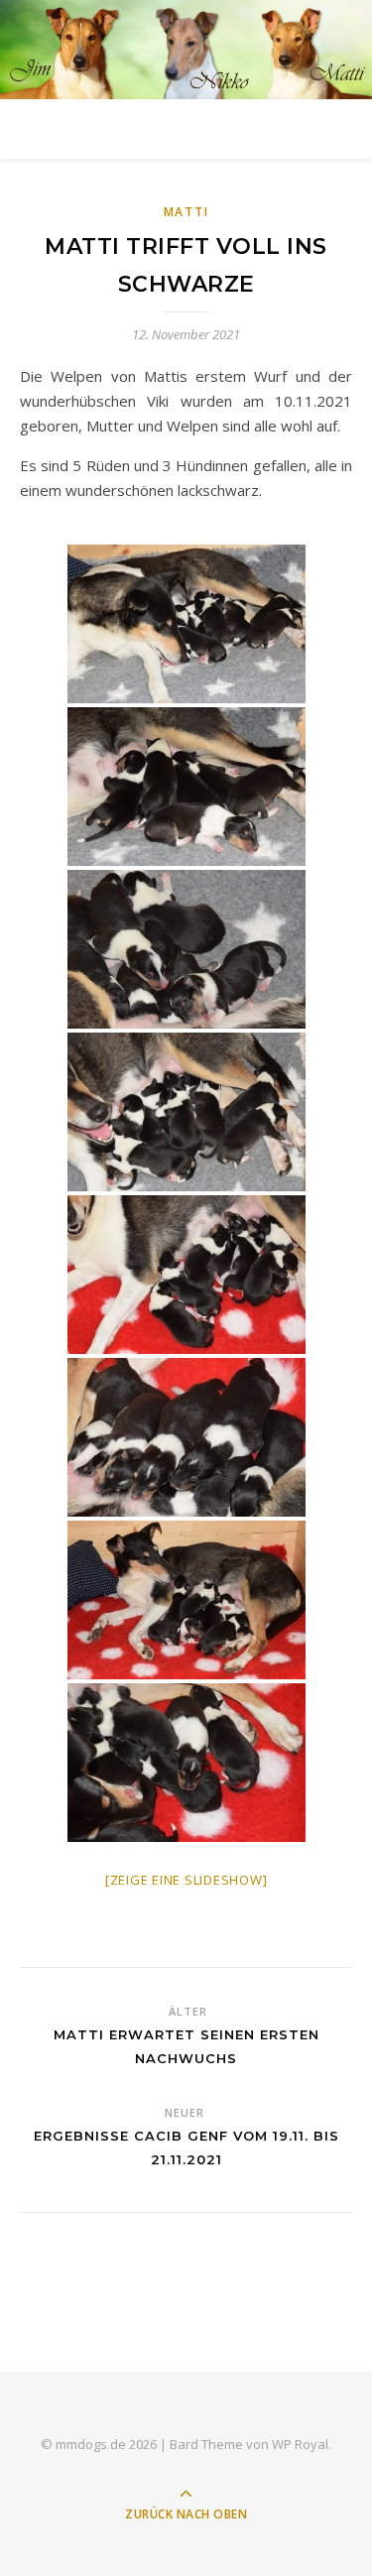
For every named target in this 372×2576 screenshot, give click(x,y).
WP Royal (300, 2444)
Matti (186, 212)
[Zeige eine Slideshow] (186, 1880)
